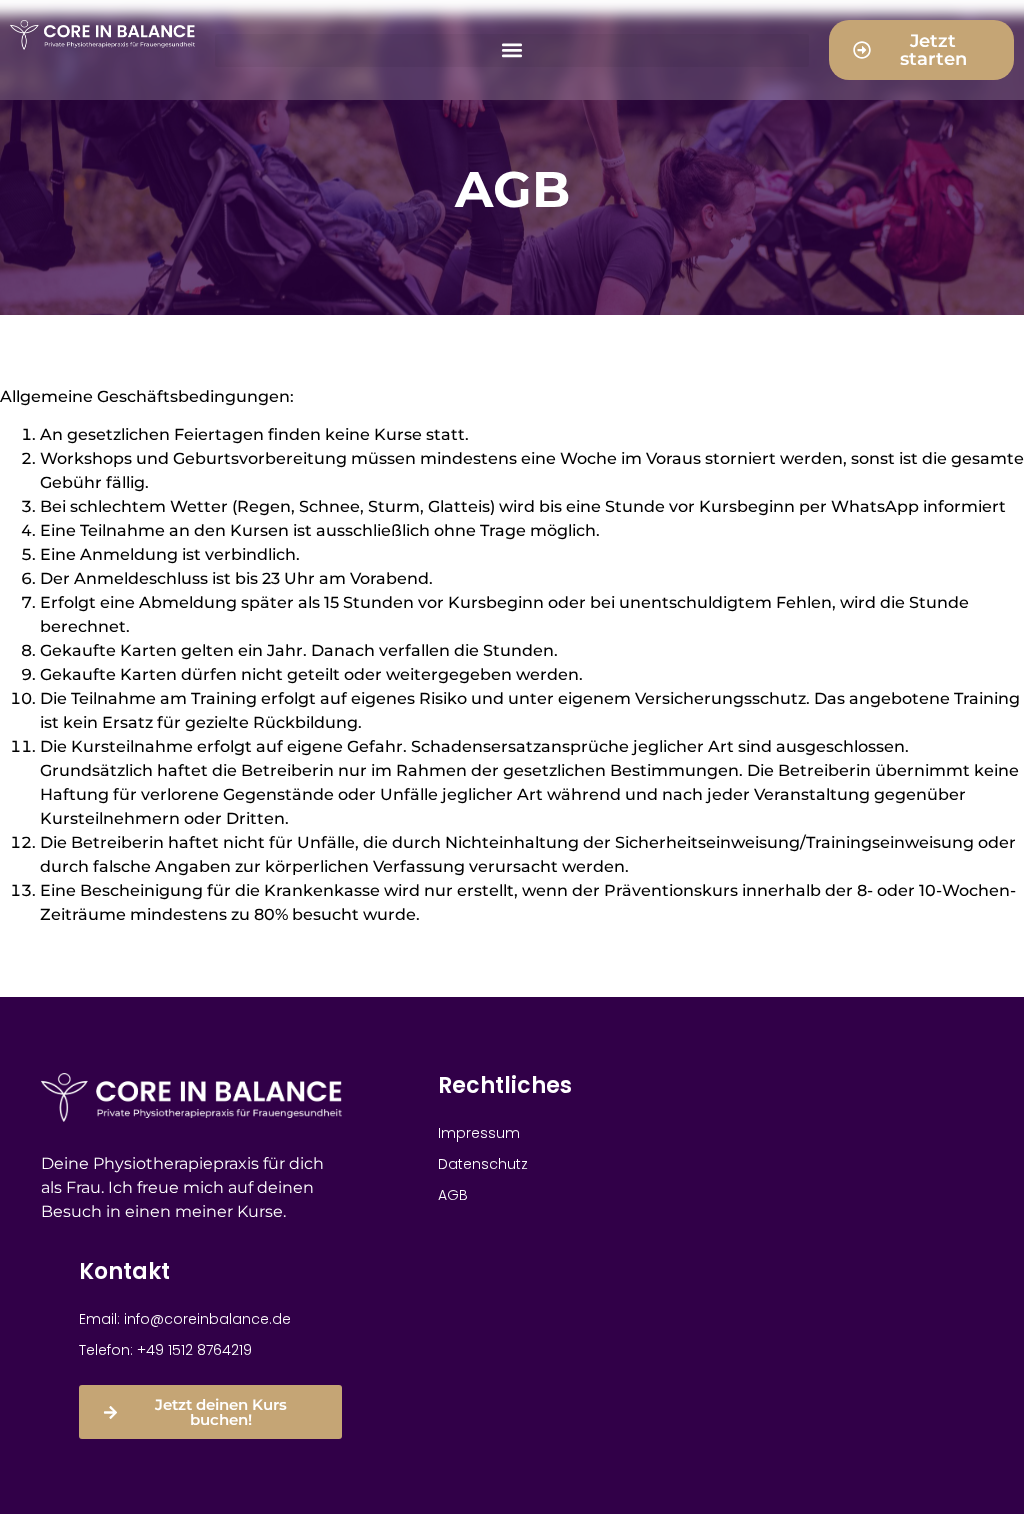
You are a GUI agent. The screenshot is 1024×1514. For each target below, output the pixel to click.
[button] (512, 50)
